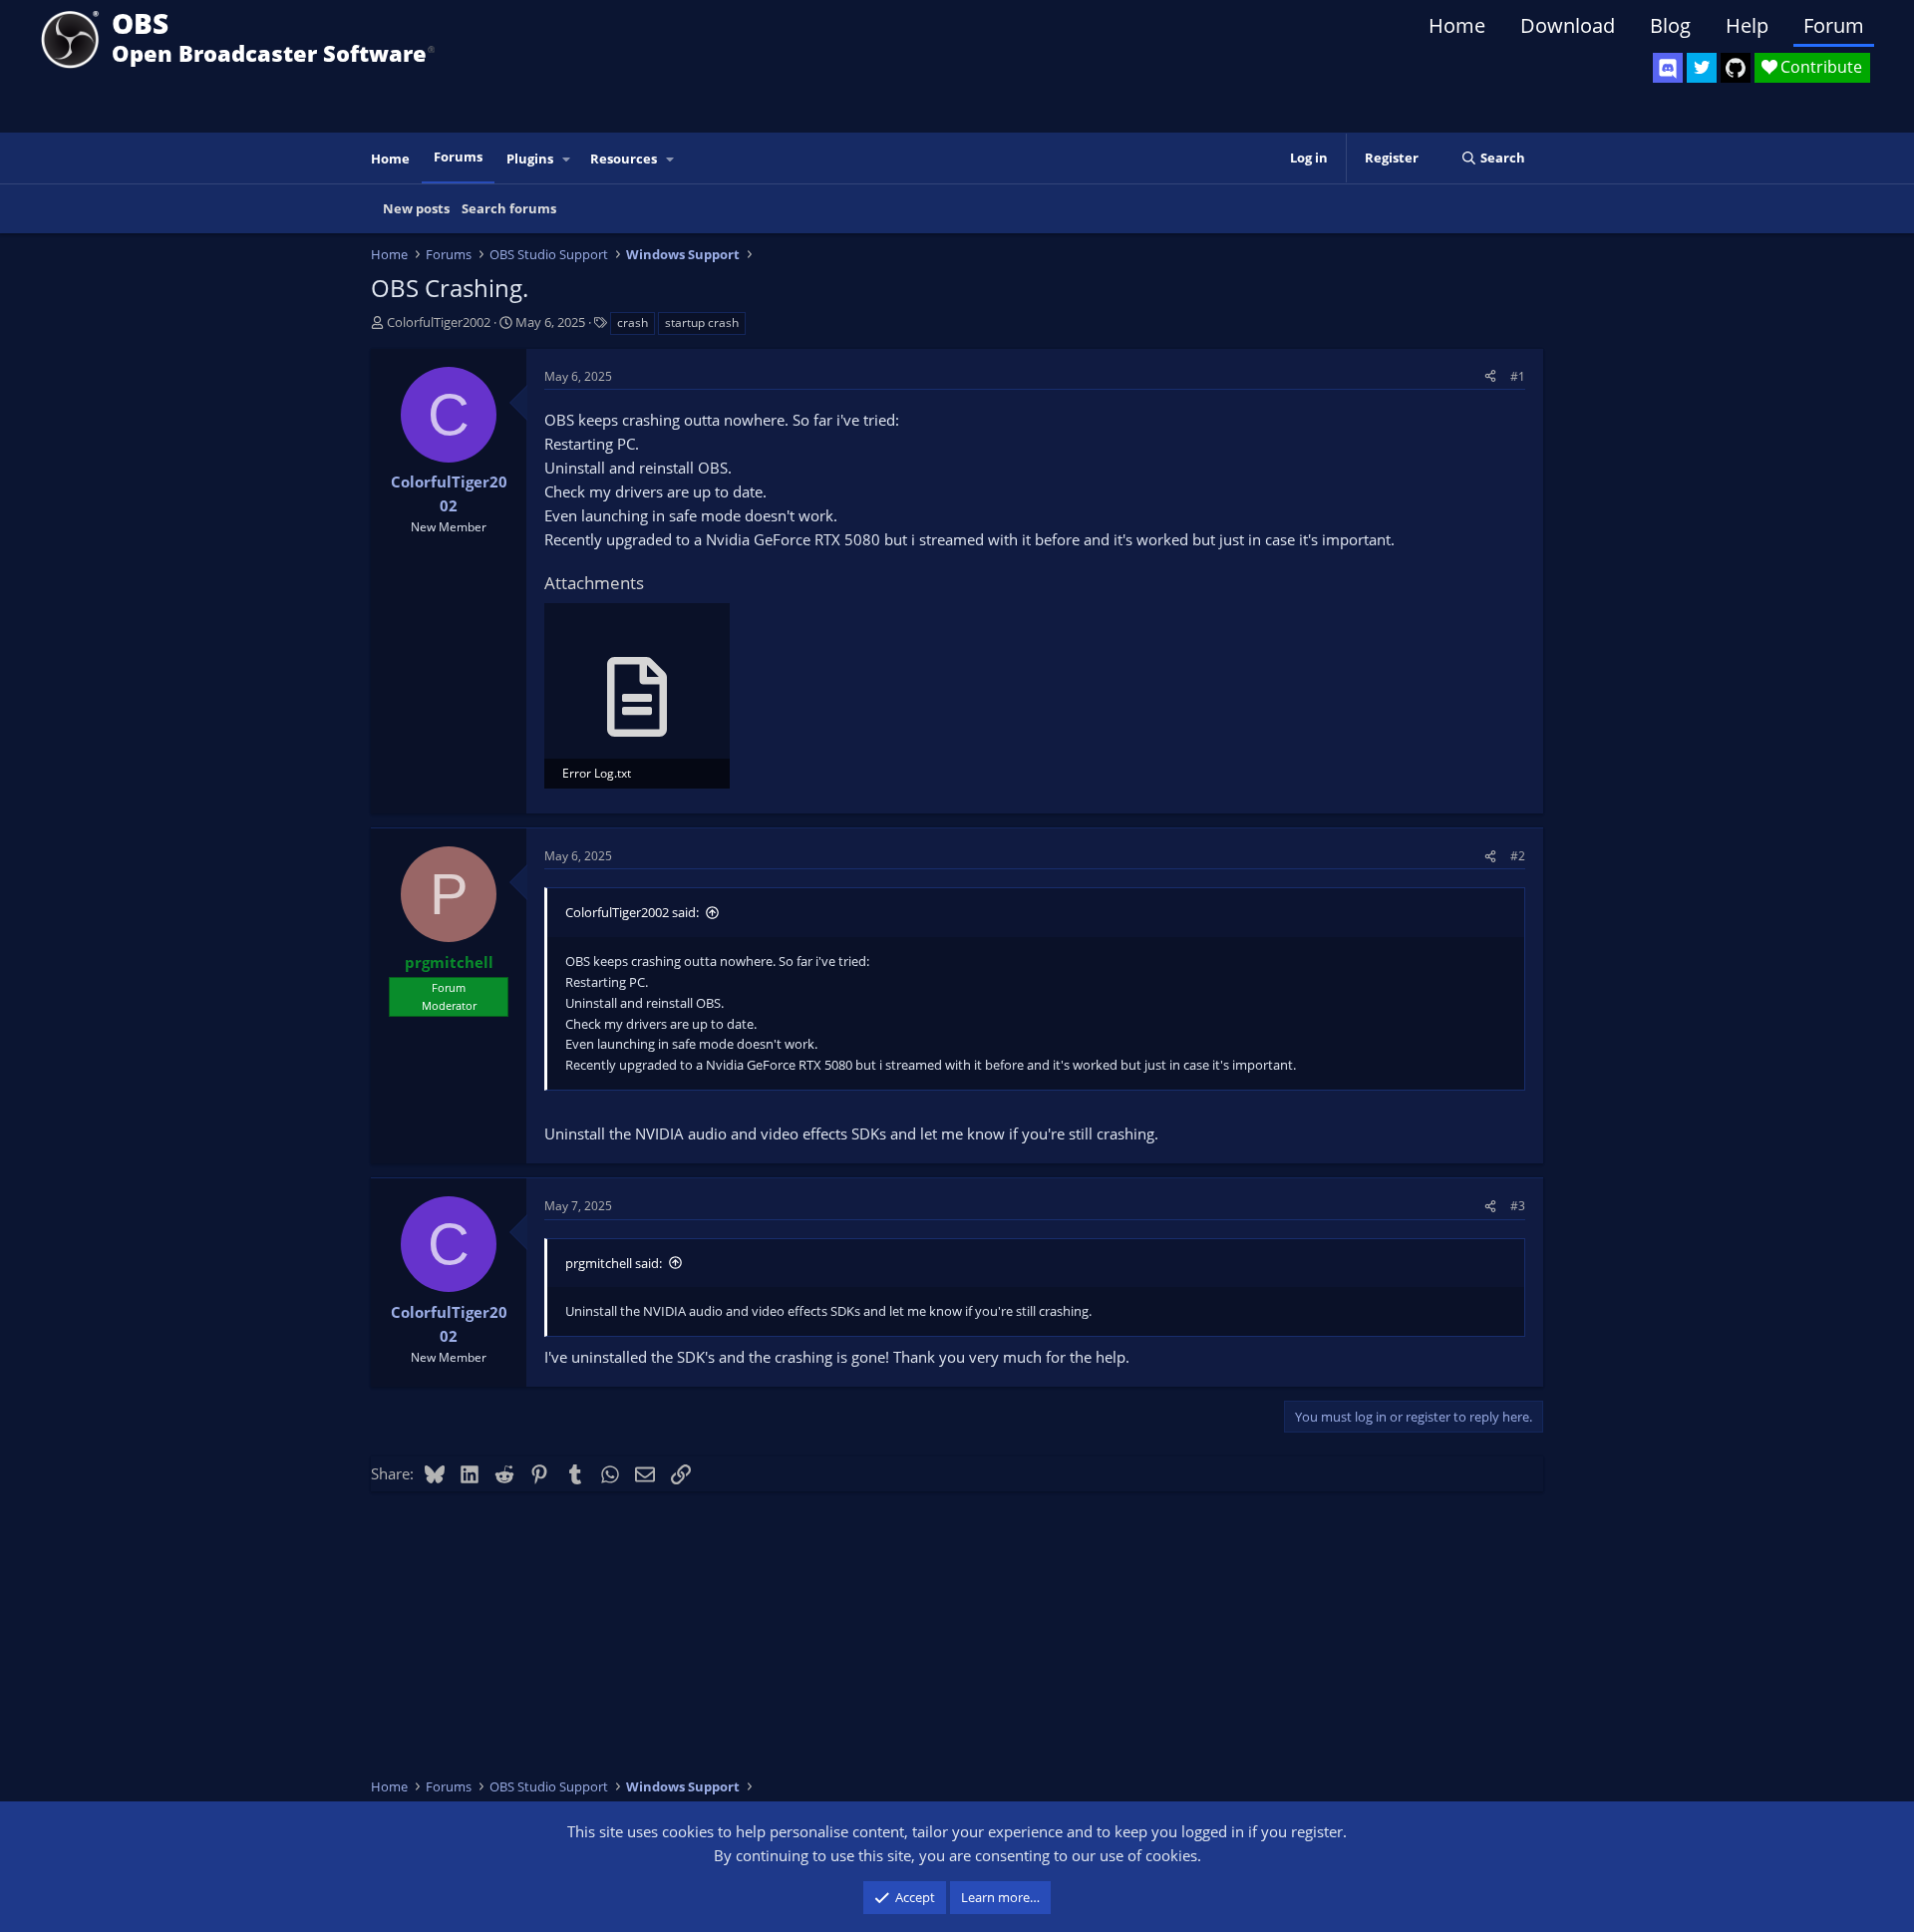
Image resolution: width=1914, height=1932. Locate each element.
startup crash (702, 322)
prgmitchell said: (614, 1263)
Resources (624, 159)
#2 (1518, 856)
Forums (458, 157)
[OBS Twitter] (1702, 68)
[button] (567, 159)
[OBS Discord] (1668, 68)
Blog (1670, 25)
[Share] (1490, 376)
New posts (416, 208)
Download (1568, 25)
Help (1747, 25)
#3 (1518, 1206)
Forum (1834, 25)
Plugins (530, 159)
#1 (1518, 376)
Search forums (509, 208)
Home (1457, 25)
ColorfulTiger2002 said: (632, 912)
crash (633, 322)
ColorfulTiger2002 (439, 322)
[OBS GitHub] (1736, 68)
